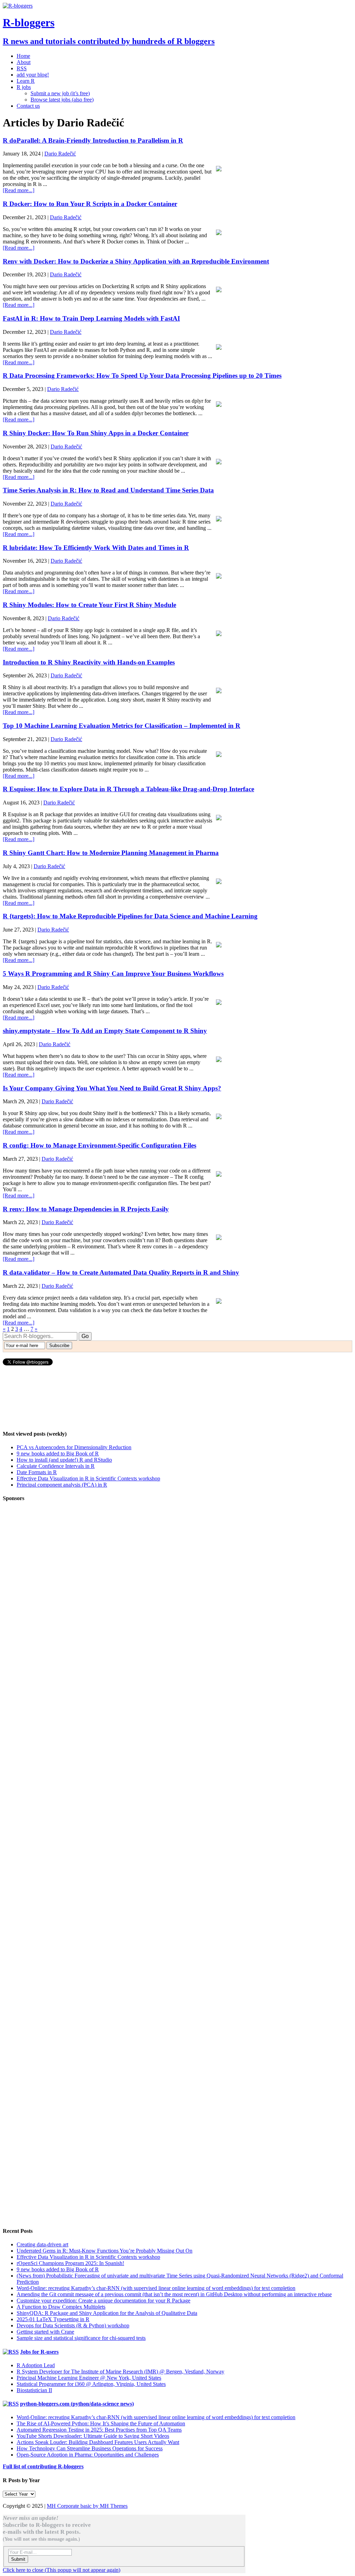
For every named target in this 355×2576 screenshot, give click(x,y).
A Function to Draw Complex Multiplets (61, 2307)
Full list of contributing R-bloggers (43, 2466)
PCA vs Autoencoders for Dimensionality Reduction (74, 1447)
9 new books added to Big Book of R (58, 1454)
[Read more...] (19, 190)
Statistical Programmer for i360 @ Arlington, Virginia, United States (91, 2384)
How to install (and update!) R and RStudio (64, 1460)
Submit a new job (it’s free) (60, 93)
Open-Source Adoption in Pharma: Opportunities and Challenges (88, 2455)
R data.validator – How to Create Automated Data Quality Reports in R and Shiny (121, 1272)
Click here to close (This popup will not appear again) (62, 2570)
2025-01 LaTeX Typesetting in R (53, 2319)
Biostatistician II (34, 2390)
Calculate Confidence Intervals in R (56, 1466)
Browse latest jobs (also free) (62, 100)
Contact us (28, 106)
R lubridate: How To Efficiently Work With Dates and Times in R (96, 548)
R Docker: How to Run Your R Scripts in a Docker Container (90, 204)
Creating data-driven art (42, 2244)
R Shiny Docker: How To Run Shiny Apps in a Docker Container (96, 433)
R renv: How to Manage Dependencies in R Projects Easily (86, 1209)
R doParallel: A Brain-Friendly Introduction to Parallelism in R (93, 140)
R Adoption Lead (36, 2365)
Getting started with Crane (45, 2332)
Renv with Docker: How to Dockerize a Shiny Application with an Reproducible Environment (136, 261)
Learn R (26, 81)
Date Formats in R (37, 1472)
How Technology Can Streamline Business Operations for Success (90, 2448)
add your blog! (33, 75)
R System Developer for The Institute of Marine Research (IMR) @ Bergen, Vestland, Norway (120, 2372)
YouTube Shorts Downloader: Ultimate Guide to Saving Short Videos (93, 2436)
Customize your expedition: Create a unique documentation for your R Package (103, 2301)
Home (23, 56)
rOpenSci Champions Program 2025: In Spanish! (70, 2263)
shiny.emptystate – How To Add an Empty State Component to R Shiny (105, 1031)
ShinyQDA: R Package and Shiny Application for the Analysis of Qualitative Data (107, 2313)
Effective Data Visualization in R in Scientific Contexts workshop (88, 1478)
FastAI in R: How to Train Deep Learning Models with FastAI (91, 318)
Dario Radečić (60, 154)
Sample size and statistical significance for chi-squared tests (81, 2338)
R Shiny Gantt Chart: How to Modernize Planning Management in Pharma (111, 853)
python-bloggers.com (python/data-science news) (77, 2404)
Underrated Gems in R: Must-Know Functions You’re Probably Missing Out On (105, 2251)
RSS (22, 68)
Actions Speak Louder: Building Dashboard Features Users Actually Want (98, 2442)
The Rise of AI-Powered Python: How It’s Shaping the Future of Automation (101, 2423)
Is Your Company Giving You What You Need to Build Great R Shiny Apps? (112, 1088)
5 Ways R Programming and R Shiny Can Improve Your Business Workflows (113, 974)
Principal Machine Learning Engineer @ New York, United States (89, 2378)
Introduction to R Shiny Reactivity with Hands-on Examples (89, 662)
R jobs (24, 87)
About (24, 62)
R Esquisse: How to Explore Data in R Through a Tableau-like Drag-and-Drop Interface (128, 789)
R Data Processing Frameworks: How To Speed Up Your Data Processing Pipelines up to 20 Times (142, 376)
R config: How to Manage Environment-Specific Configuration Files (99, 1145)
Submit (18, 2559)
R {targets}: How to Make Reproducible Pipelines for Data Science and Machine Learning (130, 916)
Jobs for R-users (39, 2352)
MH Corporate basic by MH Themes (87, 2506)
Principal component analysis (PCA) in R (62, 1485)
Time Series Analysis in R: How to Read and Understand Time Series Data (108, 490)
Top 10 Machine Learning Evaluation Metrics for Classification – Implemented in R (122, 726)
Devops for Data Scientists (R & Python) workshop (73, 2325)
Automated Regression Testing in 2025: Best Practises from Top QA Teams (99, 2430)
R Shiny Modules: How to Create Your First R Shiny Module (89, 605)
